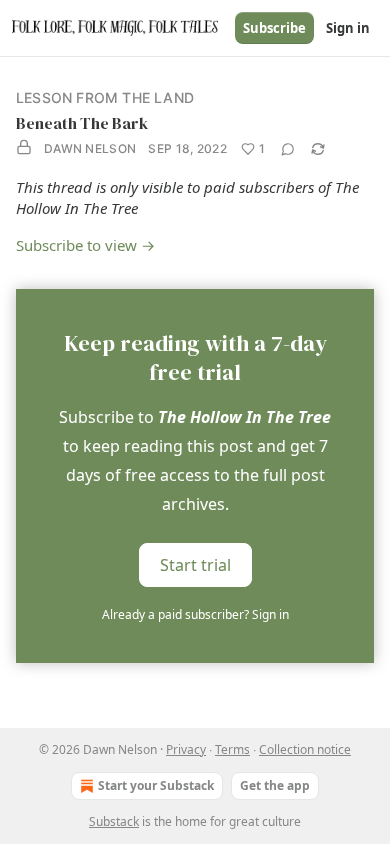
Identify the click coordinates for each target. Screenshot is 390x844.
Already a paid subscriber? (195, 614)
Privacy (186, 749)
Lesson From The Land (105, 97)
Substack (114, 821)
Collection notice (305, 749)
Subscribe (274, 28)
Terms (232, 749)
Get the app (275, 785)
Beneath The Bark (82, 123)
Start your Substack (156, 785)
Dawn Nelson (90, 148)
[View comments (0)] (288, 149)
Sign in (348, 28)
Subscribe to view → (85, 245)
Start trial (195, 565)
